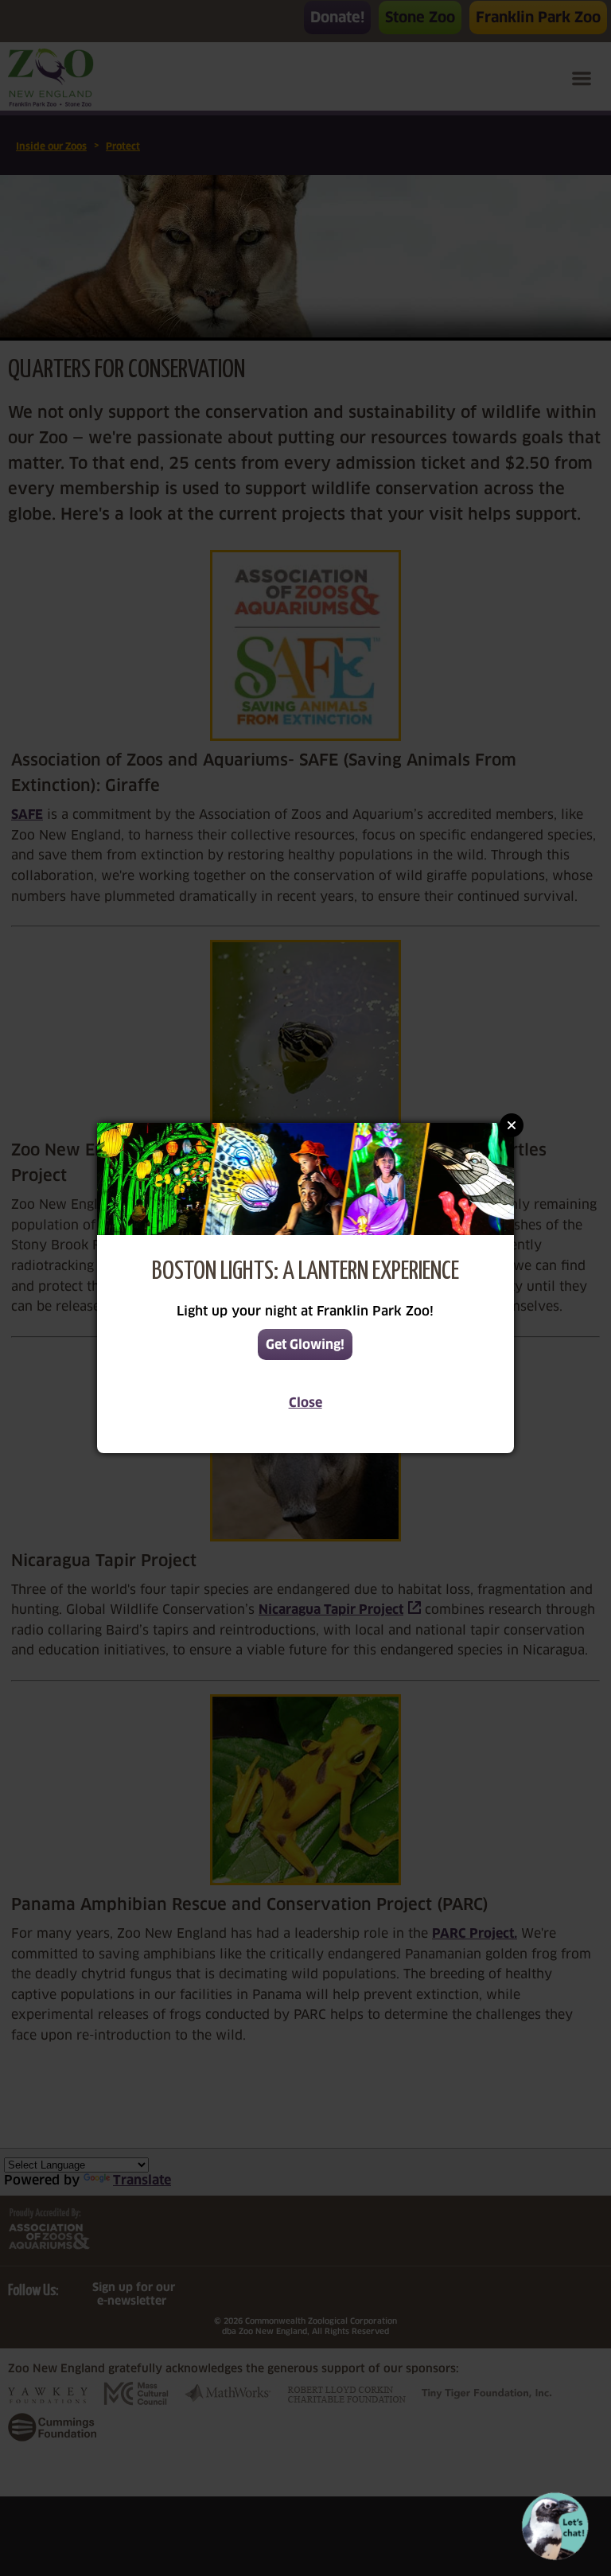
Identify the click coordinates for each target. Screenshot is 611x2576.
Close (305, 1403)
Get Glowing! (305, 1345)
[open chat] (558, 2526)
